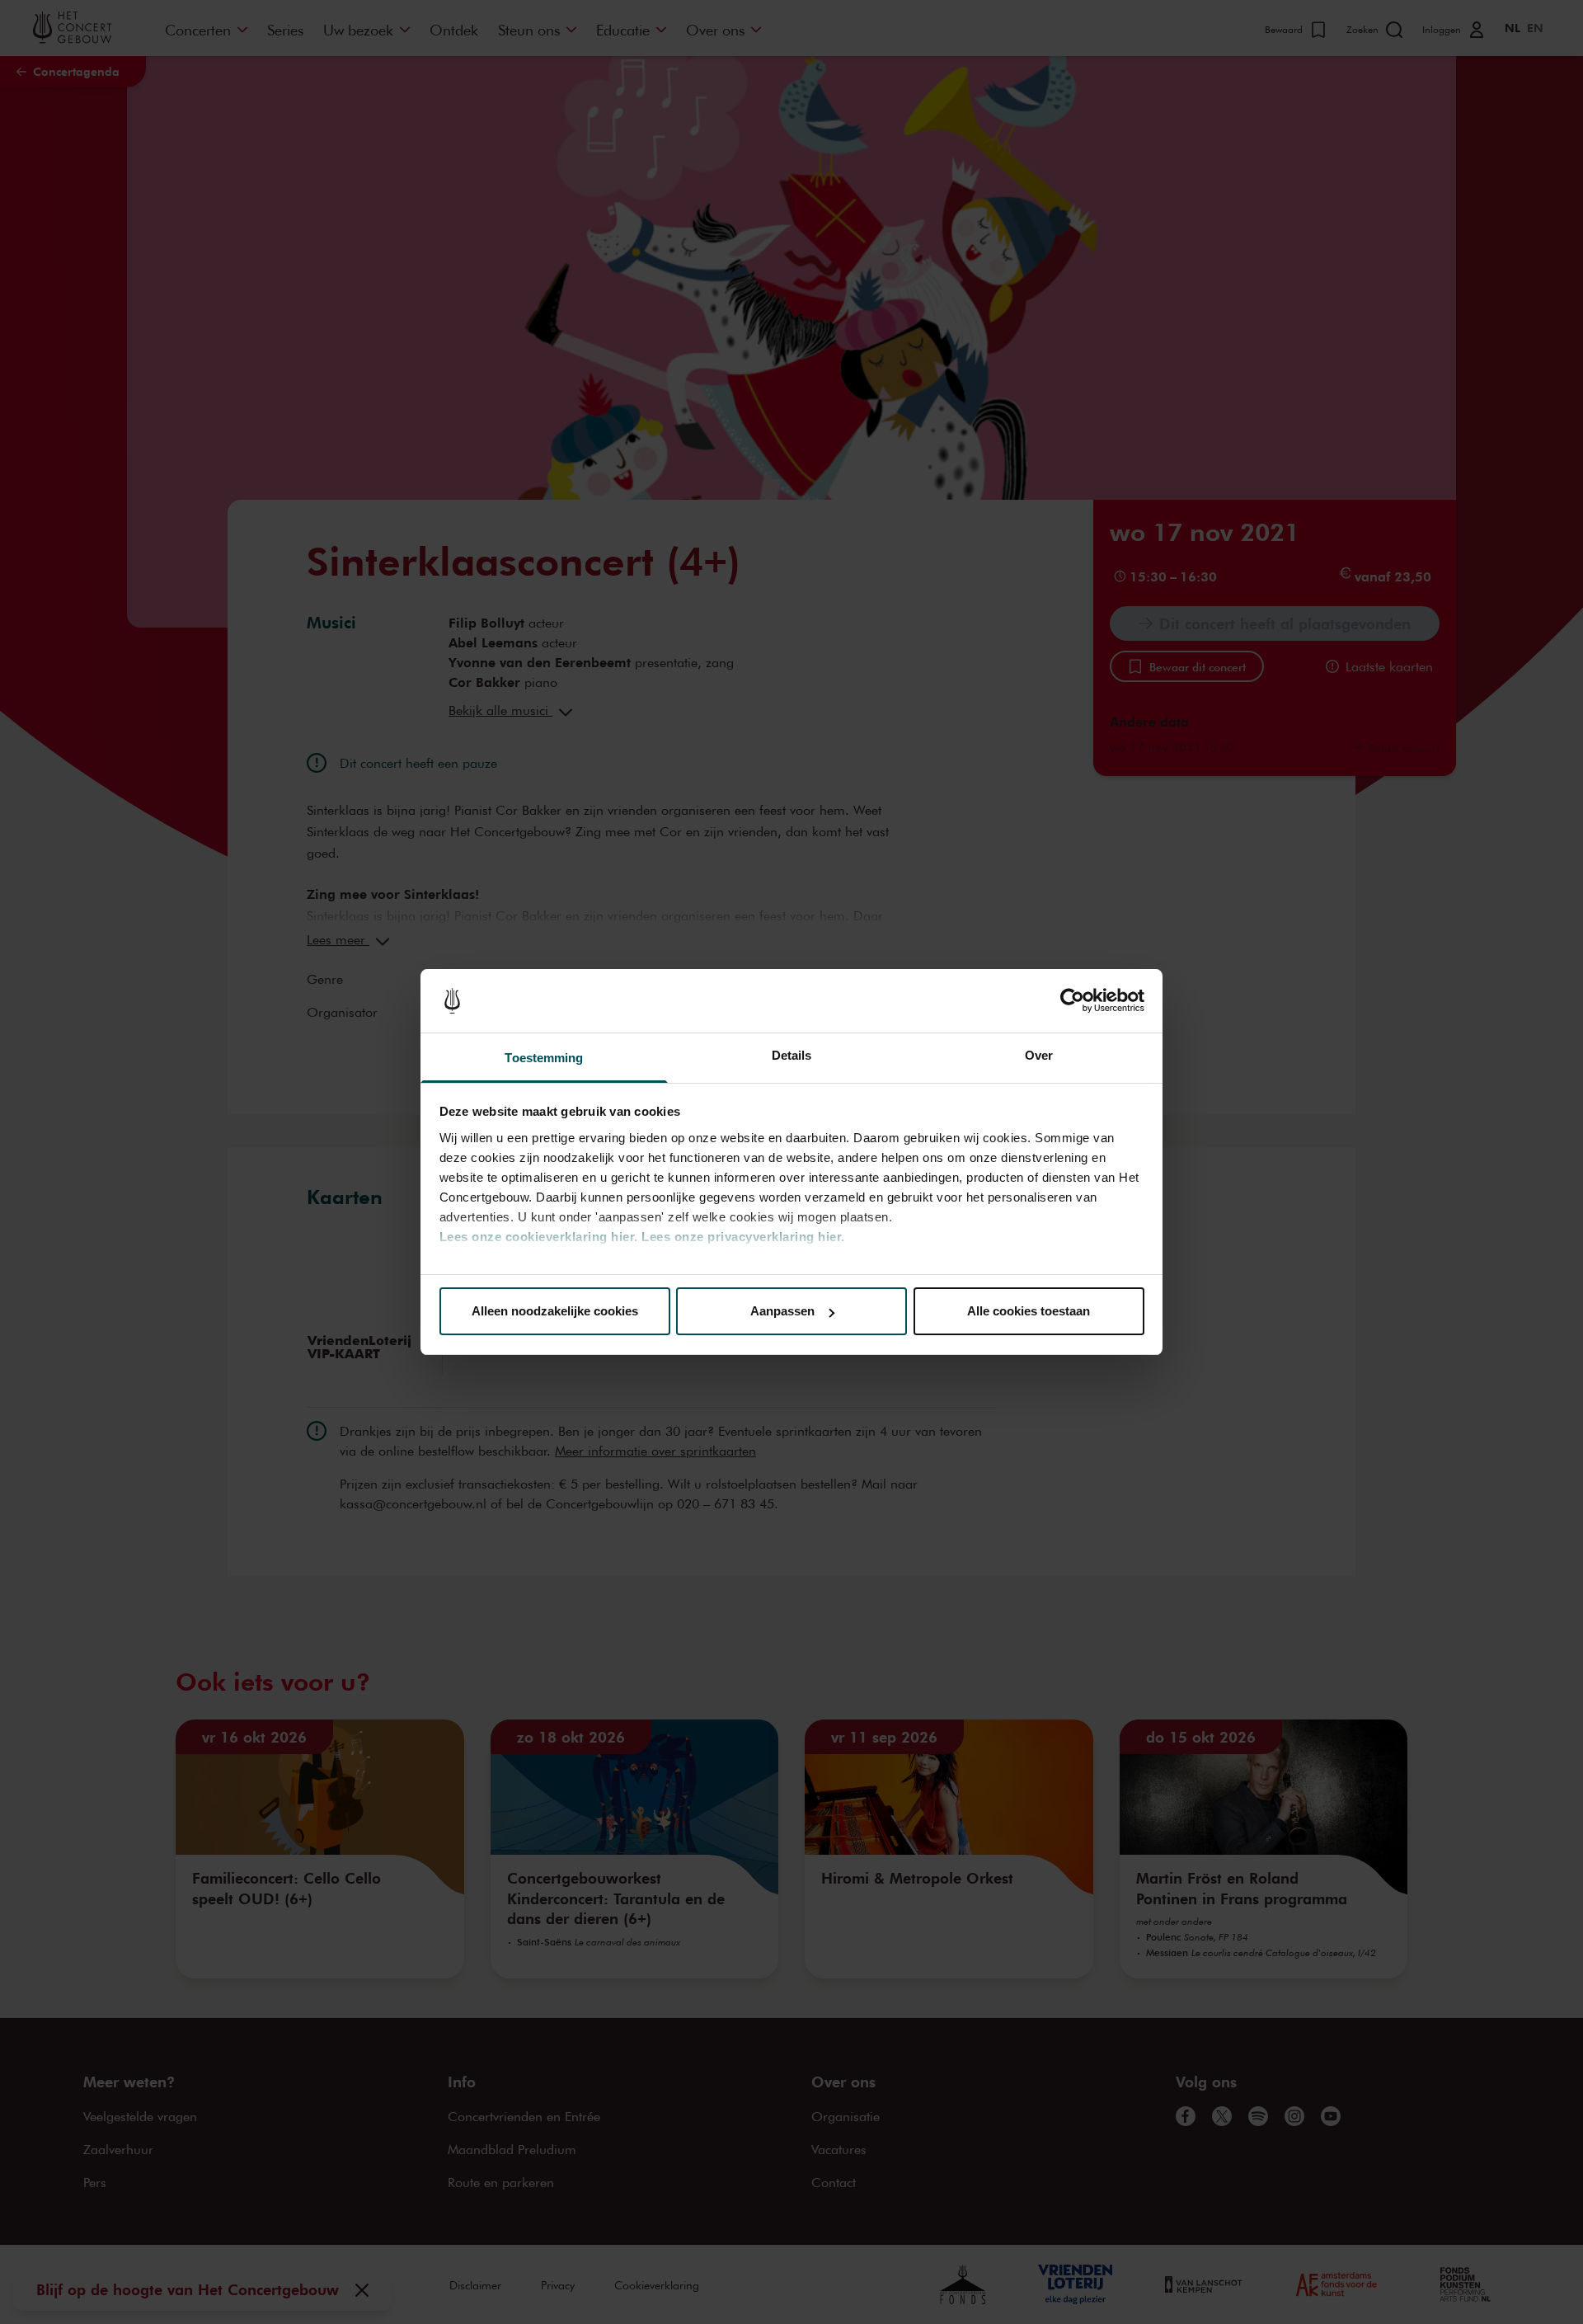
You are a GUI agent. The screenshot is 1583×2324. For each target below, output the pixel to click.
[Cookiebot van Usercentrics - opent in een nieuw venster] (1072, 1001)
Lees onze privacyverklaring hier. (743, 1237)
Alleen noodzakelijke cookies (555, 1311)
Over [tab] (1039, 1055)
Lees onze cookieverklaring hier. (539, 1237)
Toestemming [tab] (544, 1058)
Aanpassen (782, 1311)
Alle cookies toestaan (1029, 1311)
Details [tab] (792, 1055)
